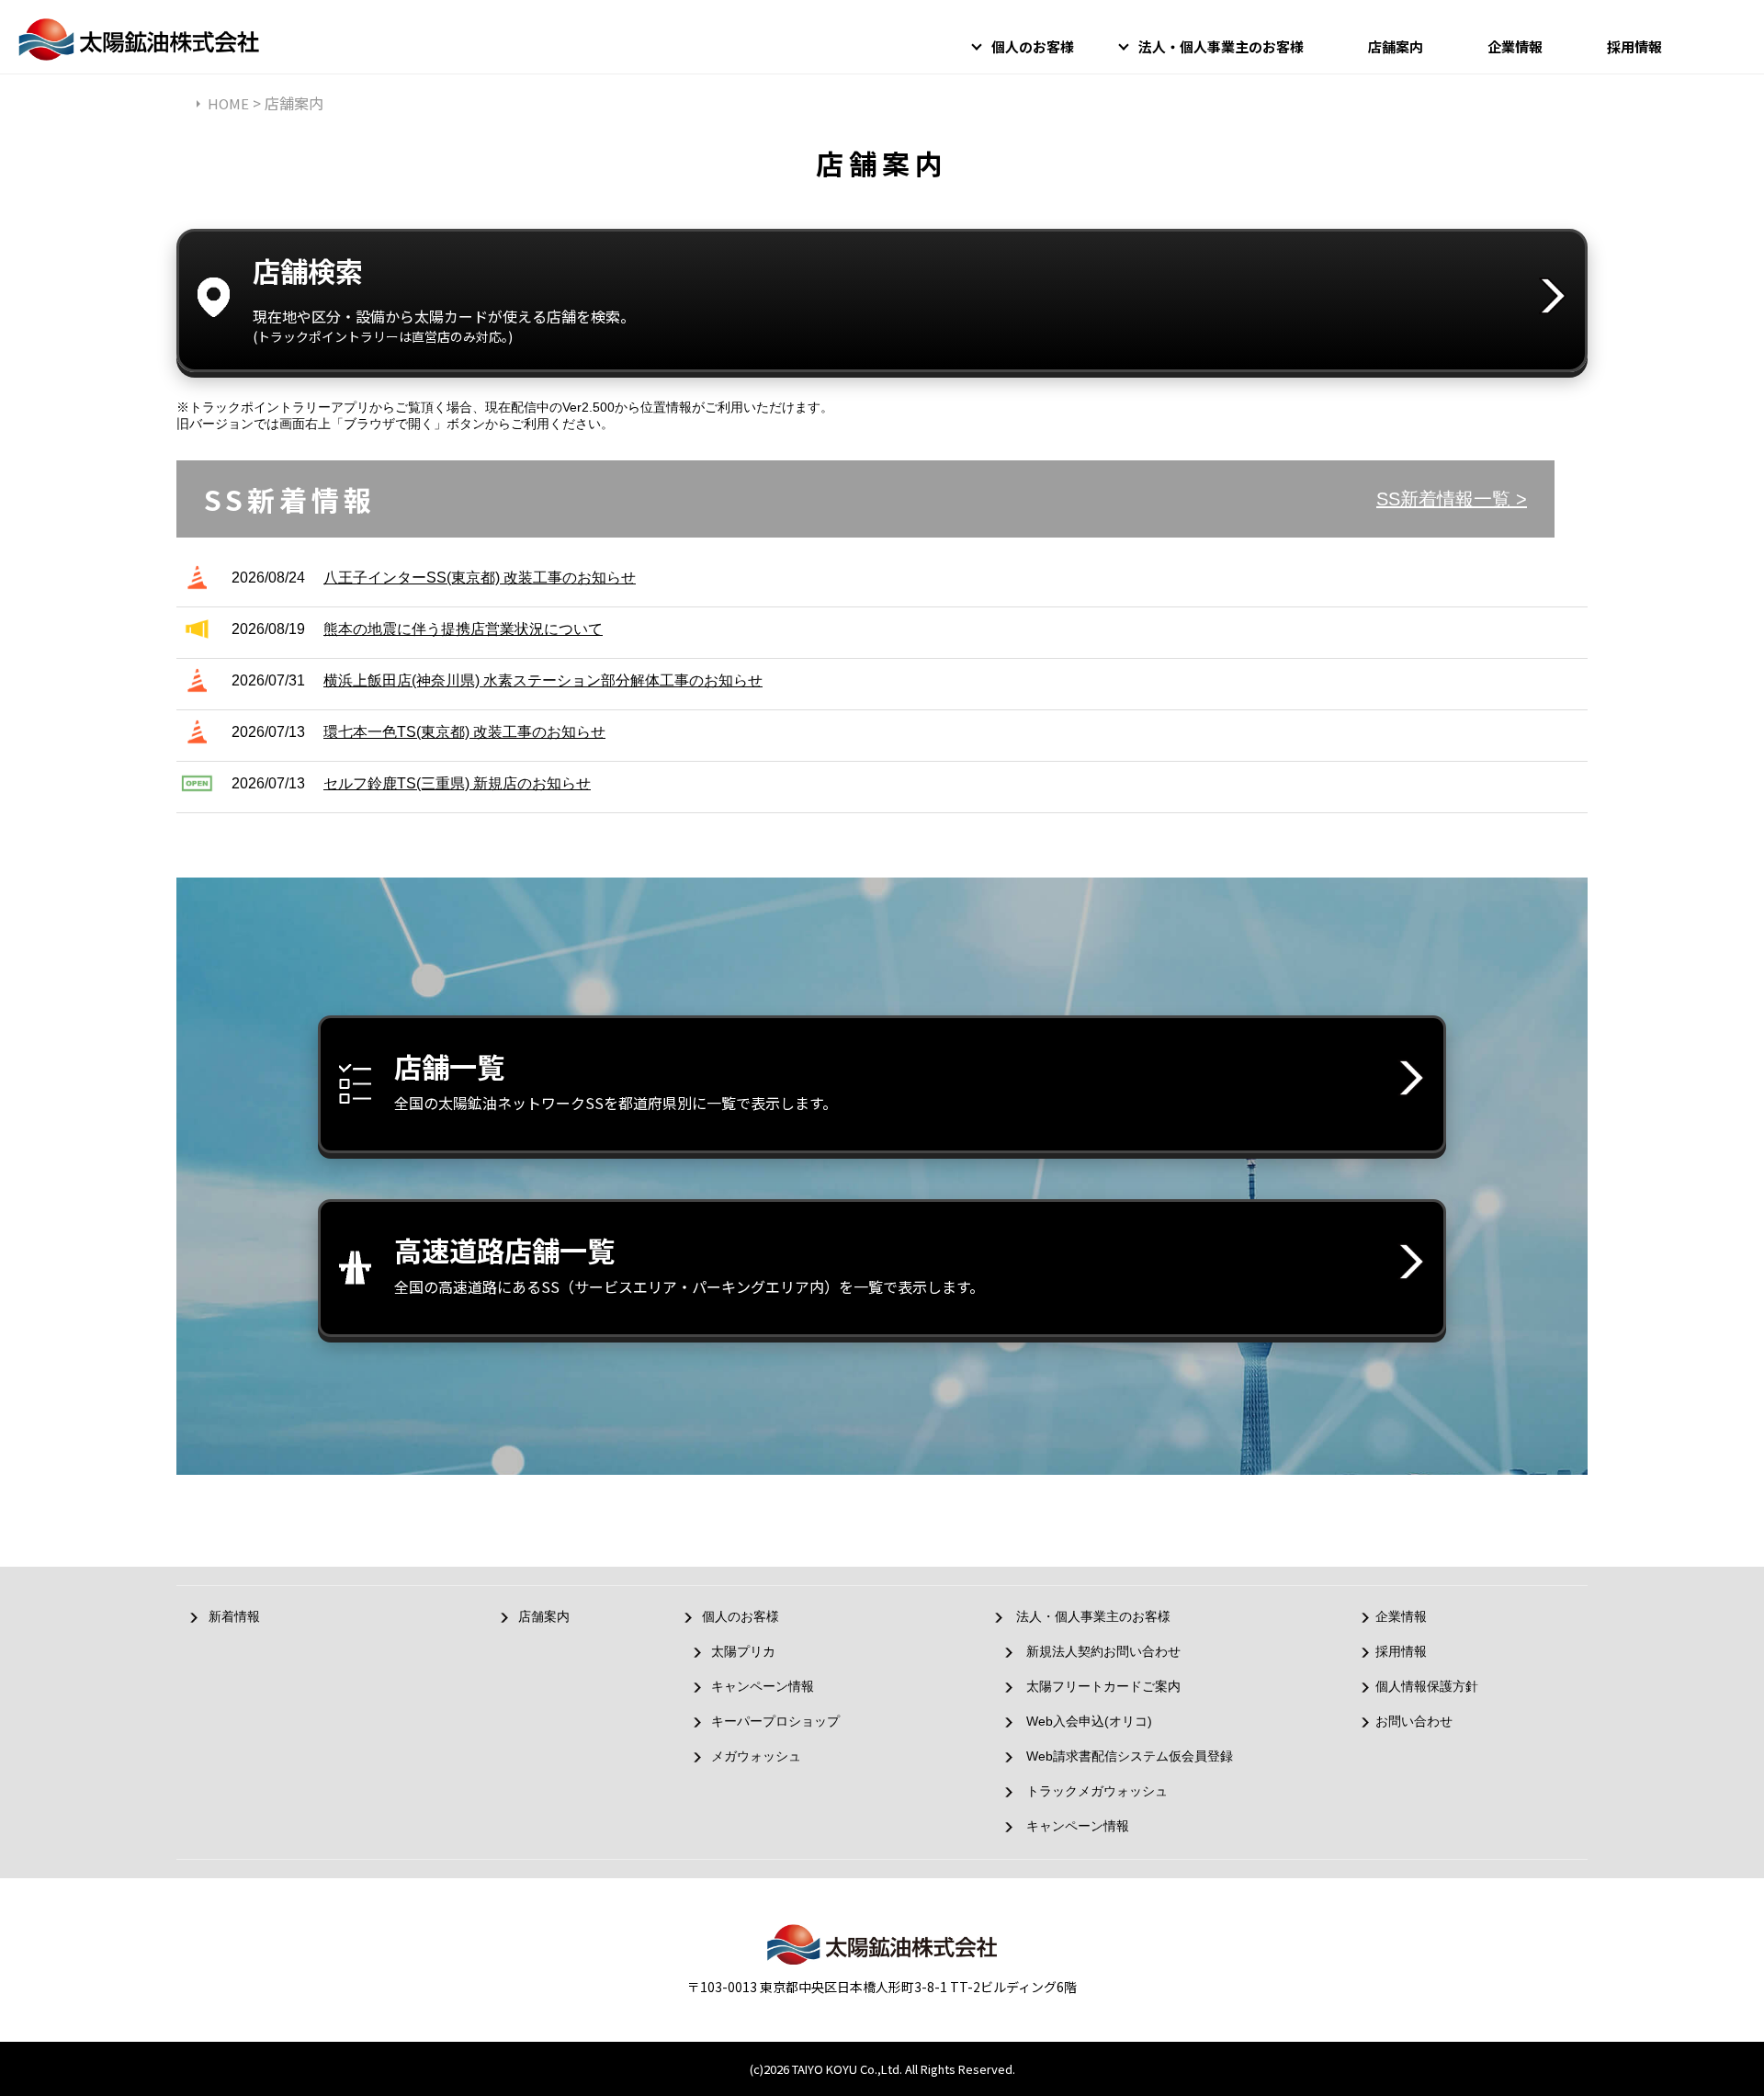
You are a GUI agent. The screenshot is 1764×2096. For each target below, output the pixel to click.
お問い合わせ (1414, 1721)
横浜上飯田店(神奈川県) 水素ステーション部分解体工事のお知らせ (543, 680)
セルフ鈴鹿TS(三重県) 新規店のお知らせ (457, 783)
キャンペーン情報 (763, 1686)
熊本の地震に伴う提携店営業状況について (463, 629)
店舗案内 (1396, 46)
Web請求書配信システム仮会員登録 (1130, 1756)
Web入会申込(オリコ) (1089, 1721)
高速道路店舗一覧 (689, 1263)
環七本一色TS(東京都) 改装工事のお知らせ (464, 732)
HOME (228, 103)
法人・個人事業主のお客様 (1221, 46)
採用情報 (1634, 46)
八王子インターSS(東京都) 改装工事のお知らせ (480, 578)
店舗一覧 (616, 1080)
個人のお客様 (1033, 46)
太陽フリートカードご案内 (1103, 1686)
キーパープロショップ (775, 1721)
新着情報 (234, 1616)
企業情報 (1515, 46)
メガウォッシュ (756, 1756)
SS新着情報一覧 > (1452, 499)
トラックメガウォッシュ (1097, 1791)
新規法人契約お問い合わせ (1103, 1651)
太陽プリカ (743, 1651)
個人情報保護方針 (1427, 1686)
